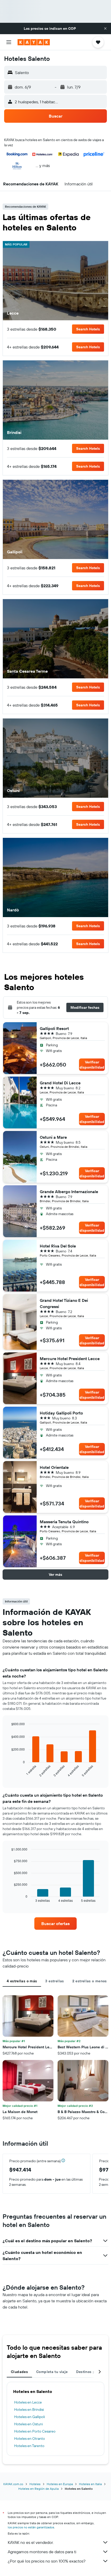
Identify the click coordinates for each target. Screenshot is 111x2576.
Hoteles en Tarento (29, 2446)
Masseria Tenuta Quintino (64, 1522)
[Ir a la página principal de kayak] (34, 42)
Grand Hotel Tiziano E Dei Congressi (64, 1303)
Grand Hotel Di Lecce (60, 1083)
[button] (105, 28)
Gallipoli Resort (54, 1028)
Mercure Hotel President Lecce (70, 1359)
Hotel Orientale (54, 1467)
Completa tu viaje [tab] (52, 2372)
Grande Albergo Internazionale (69, 1192)
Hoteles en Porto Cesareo (35, 2431)
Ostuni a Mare (53, 1137)
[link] (55, 1924)
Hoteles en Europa (60, 2484)
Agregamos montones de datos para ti (42, 2552)
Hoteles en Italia (90, 2484)
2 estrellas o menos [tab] (90, 1981)
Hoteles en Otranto (30, 2439)
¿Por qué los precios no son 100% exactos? (47, 2561)
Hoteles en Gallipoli (30, 2417)
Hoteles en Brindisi (29, 2410)
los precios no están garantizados (31, 2527)
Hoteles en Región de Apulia (38, 2489)
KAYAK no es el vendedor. (31, 2542)
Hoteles (35, 2484)
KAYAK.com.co (13, 2484)
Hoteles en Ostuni (29, 2424)
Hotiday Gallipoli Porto (61, 1413)
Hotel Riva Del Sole (58, 1246)
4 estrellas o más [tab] (22, 1981)
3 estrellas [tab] (54, 1981)
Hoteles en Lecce (28, 2402)
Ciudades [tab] (19, 2372)
